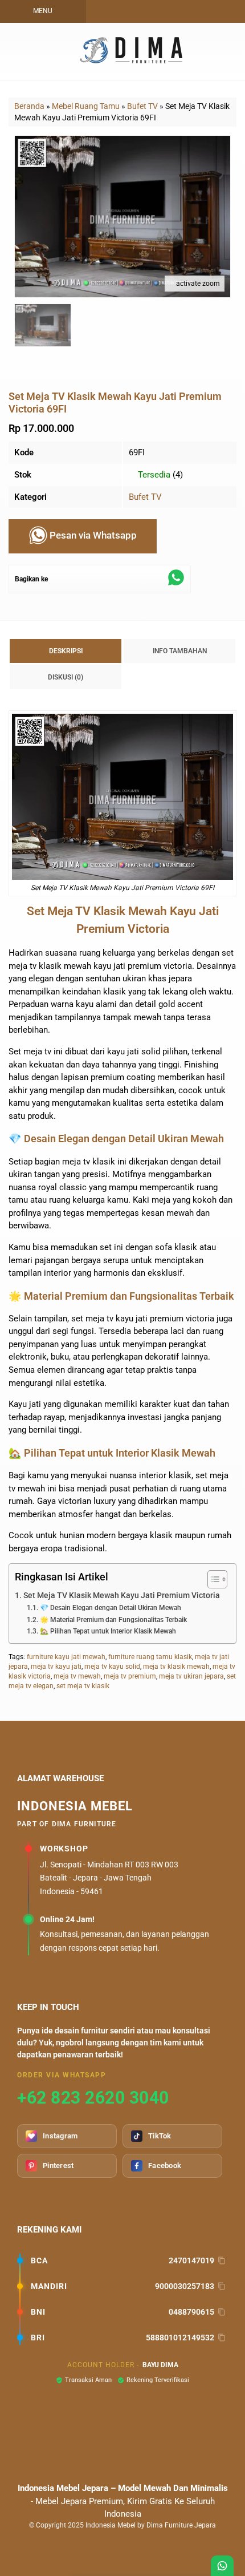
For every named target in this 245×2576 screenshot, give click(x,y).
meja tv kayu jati (56, 1667)
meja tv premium (130, 1676)
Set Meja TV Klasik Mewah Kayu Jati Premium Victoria (122, 1595)
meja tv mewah (77, 1676)
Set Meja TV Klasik (59, 888)
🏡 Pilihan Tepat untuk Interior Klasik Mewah (108, 1631)
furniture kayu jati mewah (66, 1657)
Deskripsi (66, 651)
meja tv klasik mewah (176, 1667)
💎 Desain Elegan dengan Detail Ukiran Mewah (110, 1608)
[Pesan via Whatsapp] (154, 11)
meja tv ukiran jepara (191, 1676)
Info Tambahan (180, 651)
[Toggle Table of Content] (212, 1579)
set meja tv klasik (83, 1686)
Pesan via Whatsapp (92, 536)
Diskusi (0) (66, 677)
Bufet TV (145, 497)
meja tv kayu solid (112, 1667)
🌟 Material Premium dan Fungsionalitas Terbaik (113, 1620)
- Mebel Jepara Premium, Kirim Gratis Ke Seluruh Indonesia (123, 2501)
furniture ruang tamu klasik (150, 1657)
